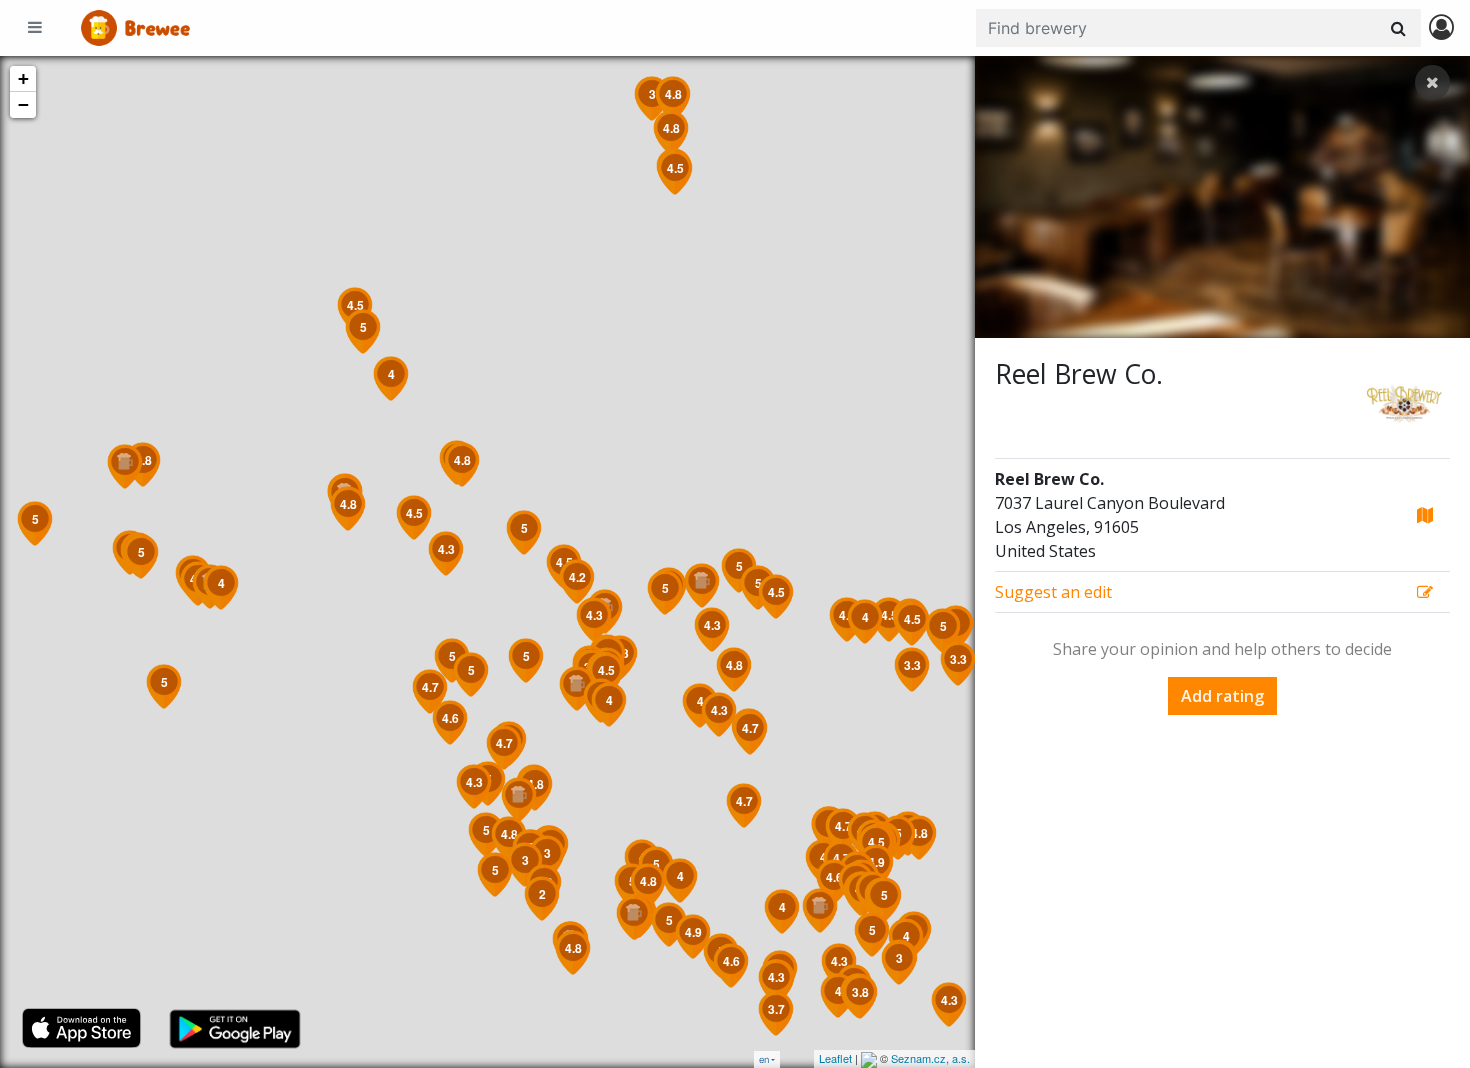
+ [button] (23, 78)
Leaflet (835, 1058)
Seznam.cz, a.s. (930, 1058)
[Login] (1441, 28)
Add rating (1222, 696)
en (764, 1059)
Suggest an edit (1053, 592)
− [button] (23, 104)
